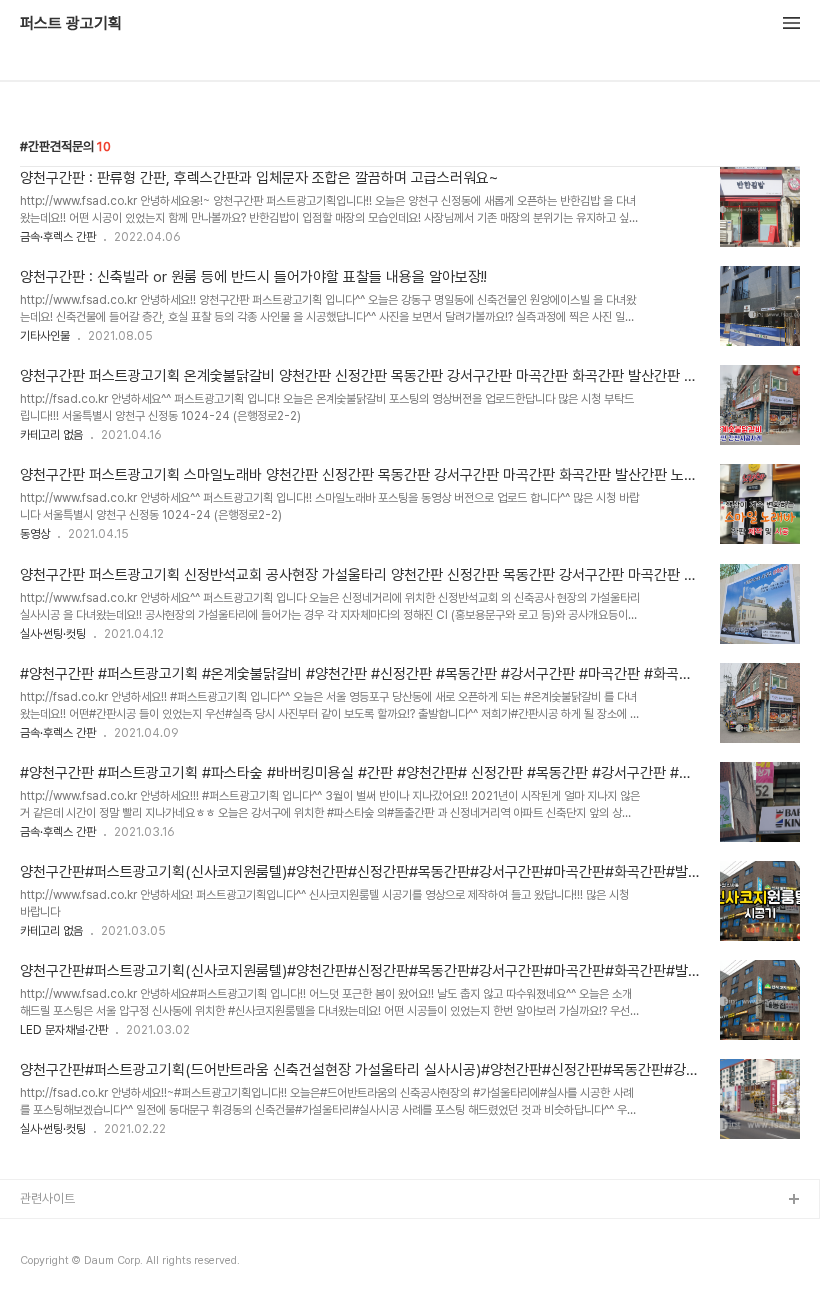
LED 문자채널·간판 (64, 1030)
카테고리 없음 (51, 435)
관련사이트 (47, 1198)
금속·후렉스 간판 (58, 237)
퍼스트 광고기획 (71, 24)
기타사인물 (45, 336)
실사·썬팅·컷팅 (53, 634)
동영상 (35, 534)
